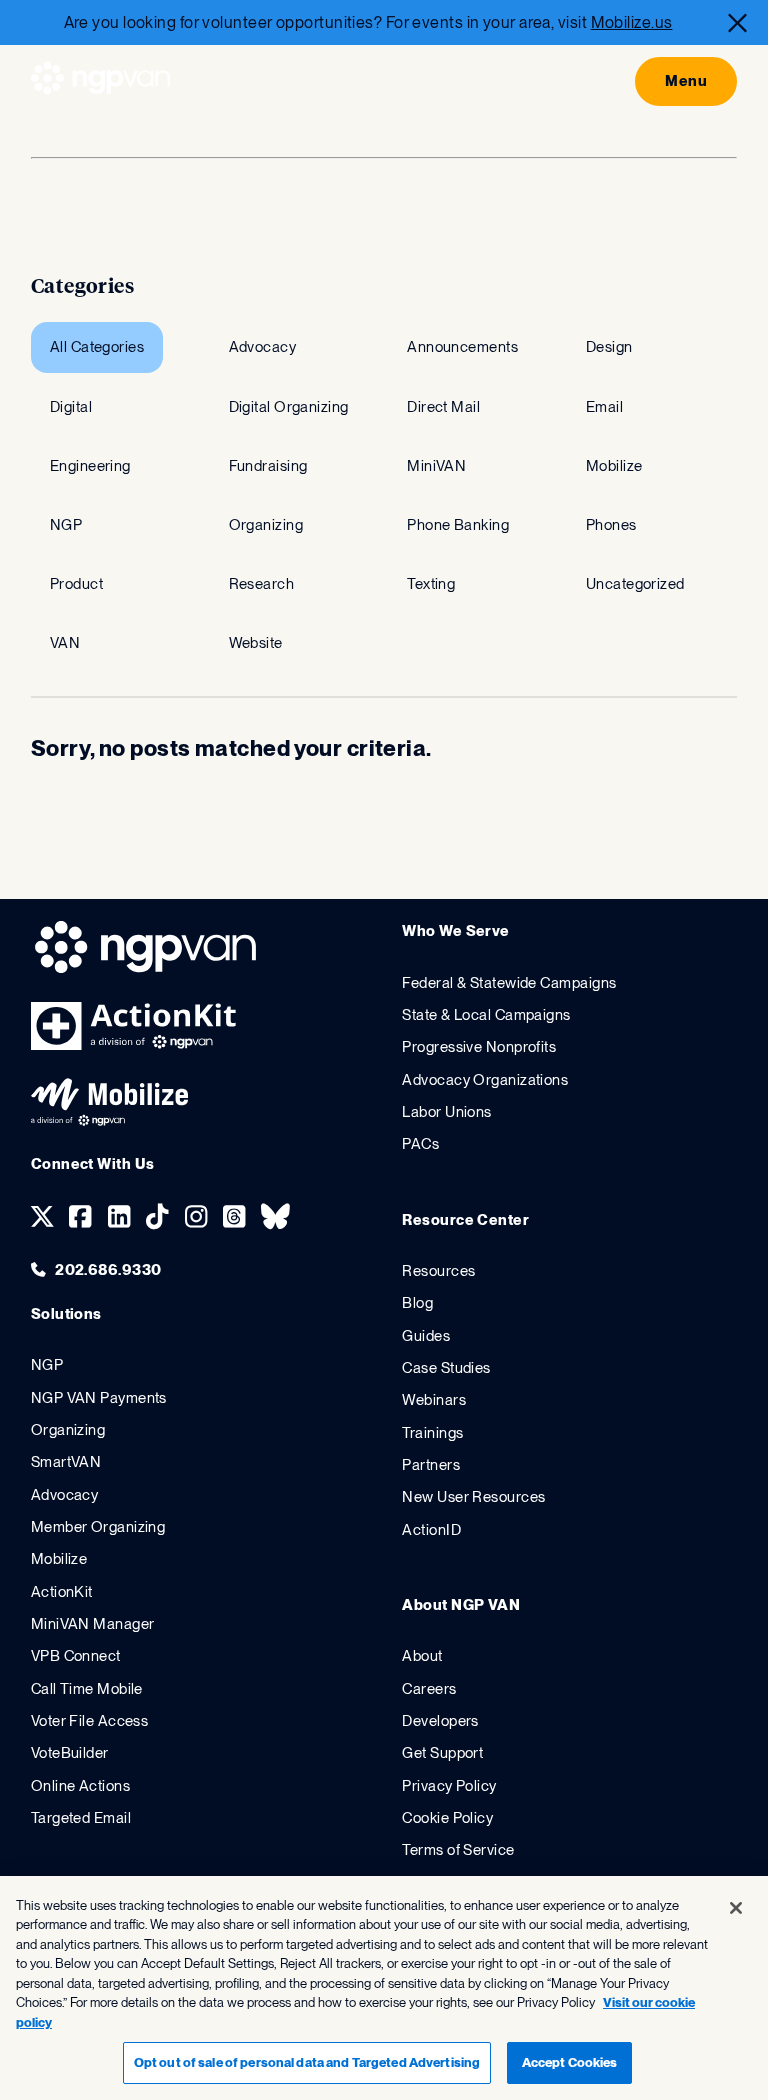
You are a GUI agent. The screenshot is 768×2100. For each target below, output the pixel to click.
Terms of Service (458, 1850)
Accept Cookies (570, 2062)
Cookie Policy (447, 1818)
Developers (440, 1721)
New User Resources (473, 1497)
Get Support (442, 1753)
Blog (417, 1303)
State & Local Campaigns (486, 1015)
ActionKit (62, 1592)
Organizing (68, 1430)
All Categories (97, 347)
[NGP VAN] (100, 81)
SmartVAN (66, 1462)
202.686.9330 (108, 1270)
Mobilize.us (632, 22)
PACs (420, 1144)
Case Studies (446, 1368)
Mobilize (59, 1559)
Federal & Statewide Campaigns (509, 983)
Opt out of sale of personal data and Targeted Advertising (307, 2062)
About (422, 1656)
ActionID (431, 1530)
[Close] (737, 22)
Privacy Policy (449, 1786)
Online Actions (80, 1786)
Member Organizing (98, 1527)
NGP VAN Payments (99, 1398)
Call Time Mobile (87, 1689)
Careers (429, 1689)
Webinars (434, 1400)
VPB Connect (76, 1656)
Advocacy (65, 1495)
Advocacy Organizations (485, 1080)
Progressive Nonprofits (479, 1047)
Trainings (432, 1433)
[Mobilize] (109, 1121)
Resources (438, 1271)
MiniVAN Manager (93, 1624)
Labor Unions (446, 1112)
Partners (431, 1465)
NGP (47, 1365)
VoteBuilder (70, 1753)
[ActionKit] (134, 1045)
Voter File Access (90, 1721)
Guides (426, 1336)
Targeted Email (81, 1818)
